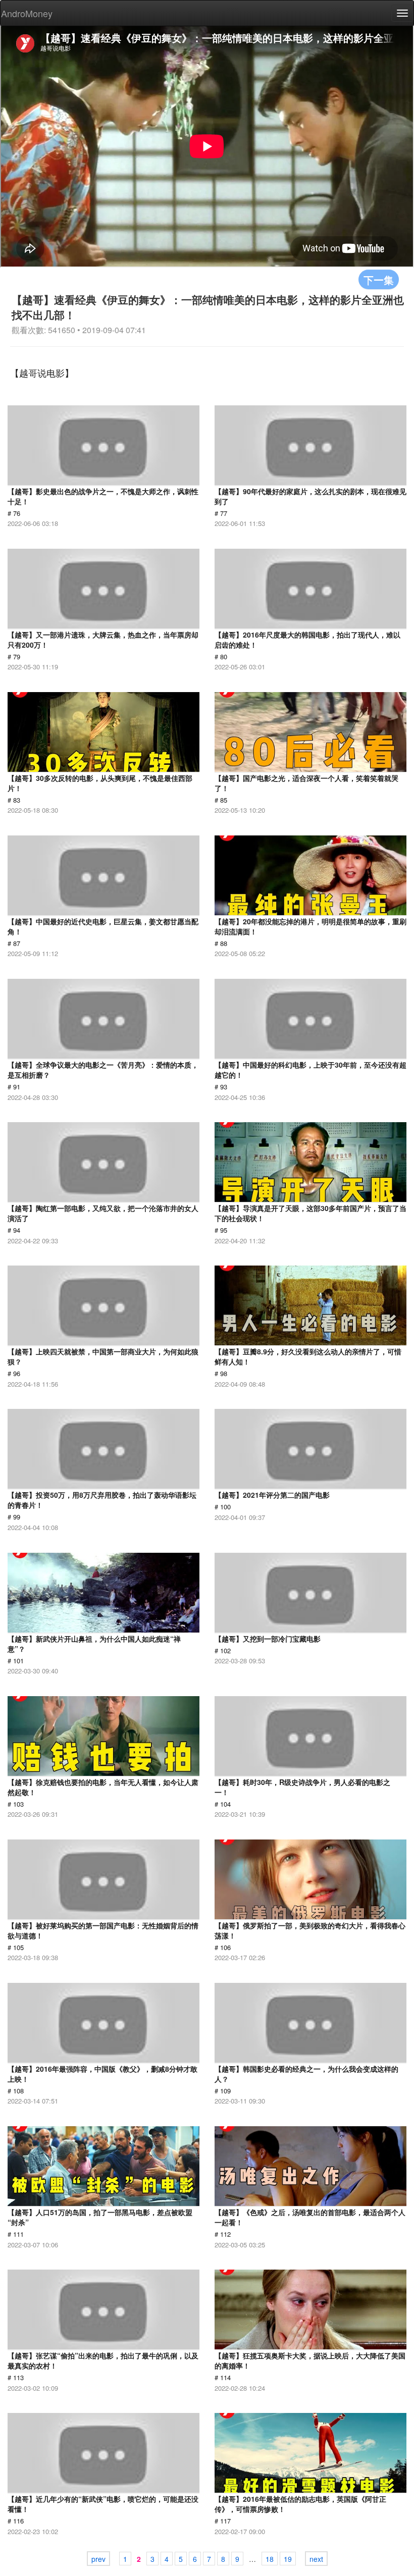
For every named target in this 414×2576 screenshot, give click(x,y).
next (316, 2559)
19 (288, 2559)
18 (270, 2559)
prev (98, 2559)
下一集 (379, 279)
